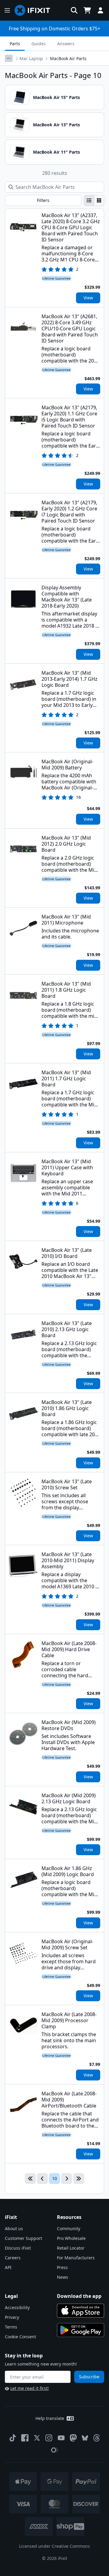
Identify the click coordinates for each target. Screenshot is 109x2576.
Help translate (50, 2418)
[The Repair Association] (54, 2450)
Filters (43, 200)
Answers (66, 44)
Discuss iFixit (18, 2248)
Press (62, 2267)
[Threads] (97, 2438)
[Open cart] (87, 10)
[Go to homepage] (35, 10)
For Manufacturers (76, 2258)
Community (69, 2228)
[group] (94, 200)
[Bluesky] (85, 2438)
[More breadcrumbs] (9, 58)
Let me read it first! (30, 2388)
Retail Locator (71, 2248)
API (8, 2267)
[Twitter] (37, 2438)
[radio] (89, 200)
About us (14, 2228)
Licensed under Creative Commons (54, 2546)
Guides (39, 44)
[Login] (101, 10)
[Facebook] (25, 2438)
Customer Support (23, 2238)
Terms (11, 2327)
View (88, 298)
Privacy (12, 2317)
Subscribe (89, 2377)
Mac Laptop (31, 58)
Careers (13, 2258)
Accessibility (17, 2307)
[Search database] (74, 10)
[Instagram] (49, 2438)
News (63, 2277)
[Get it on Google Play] (81, 2330)
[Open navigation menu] (7, 10)
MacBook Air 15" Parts (56, 97)
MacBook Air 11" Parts (56, 152)
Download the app (79, 2296)
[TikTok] (13, 2438)
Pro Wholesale (71, 2238)
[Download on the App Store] (81, 2311)
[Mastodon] (73, 2438)
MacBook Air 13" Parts (56, 125)
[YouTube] (61, 2438)
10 (54, 2178)
